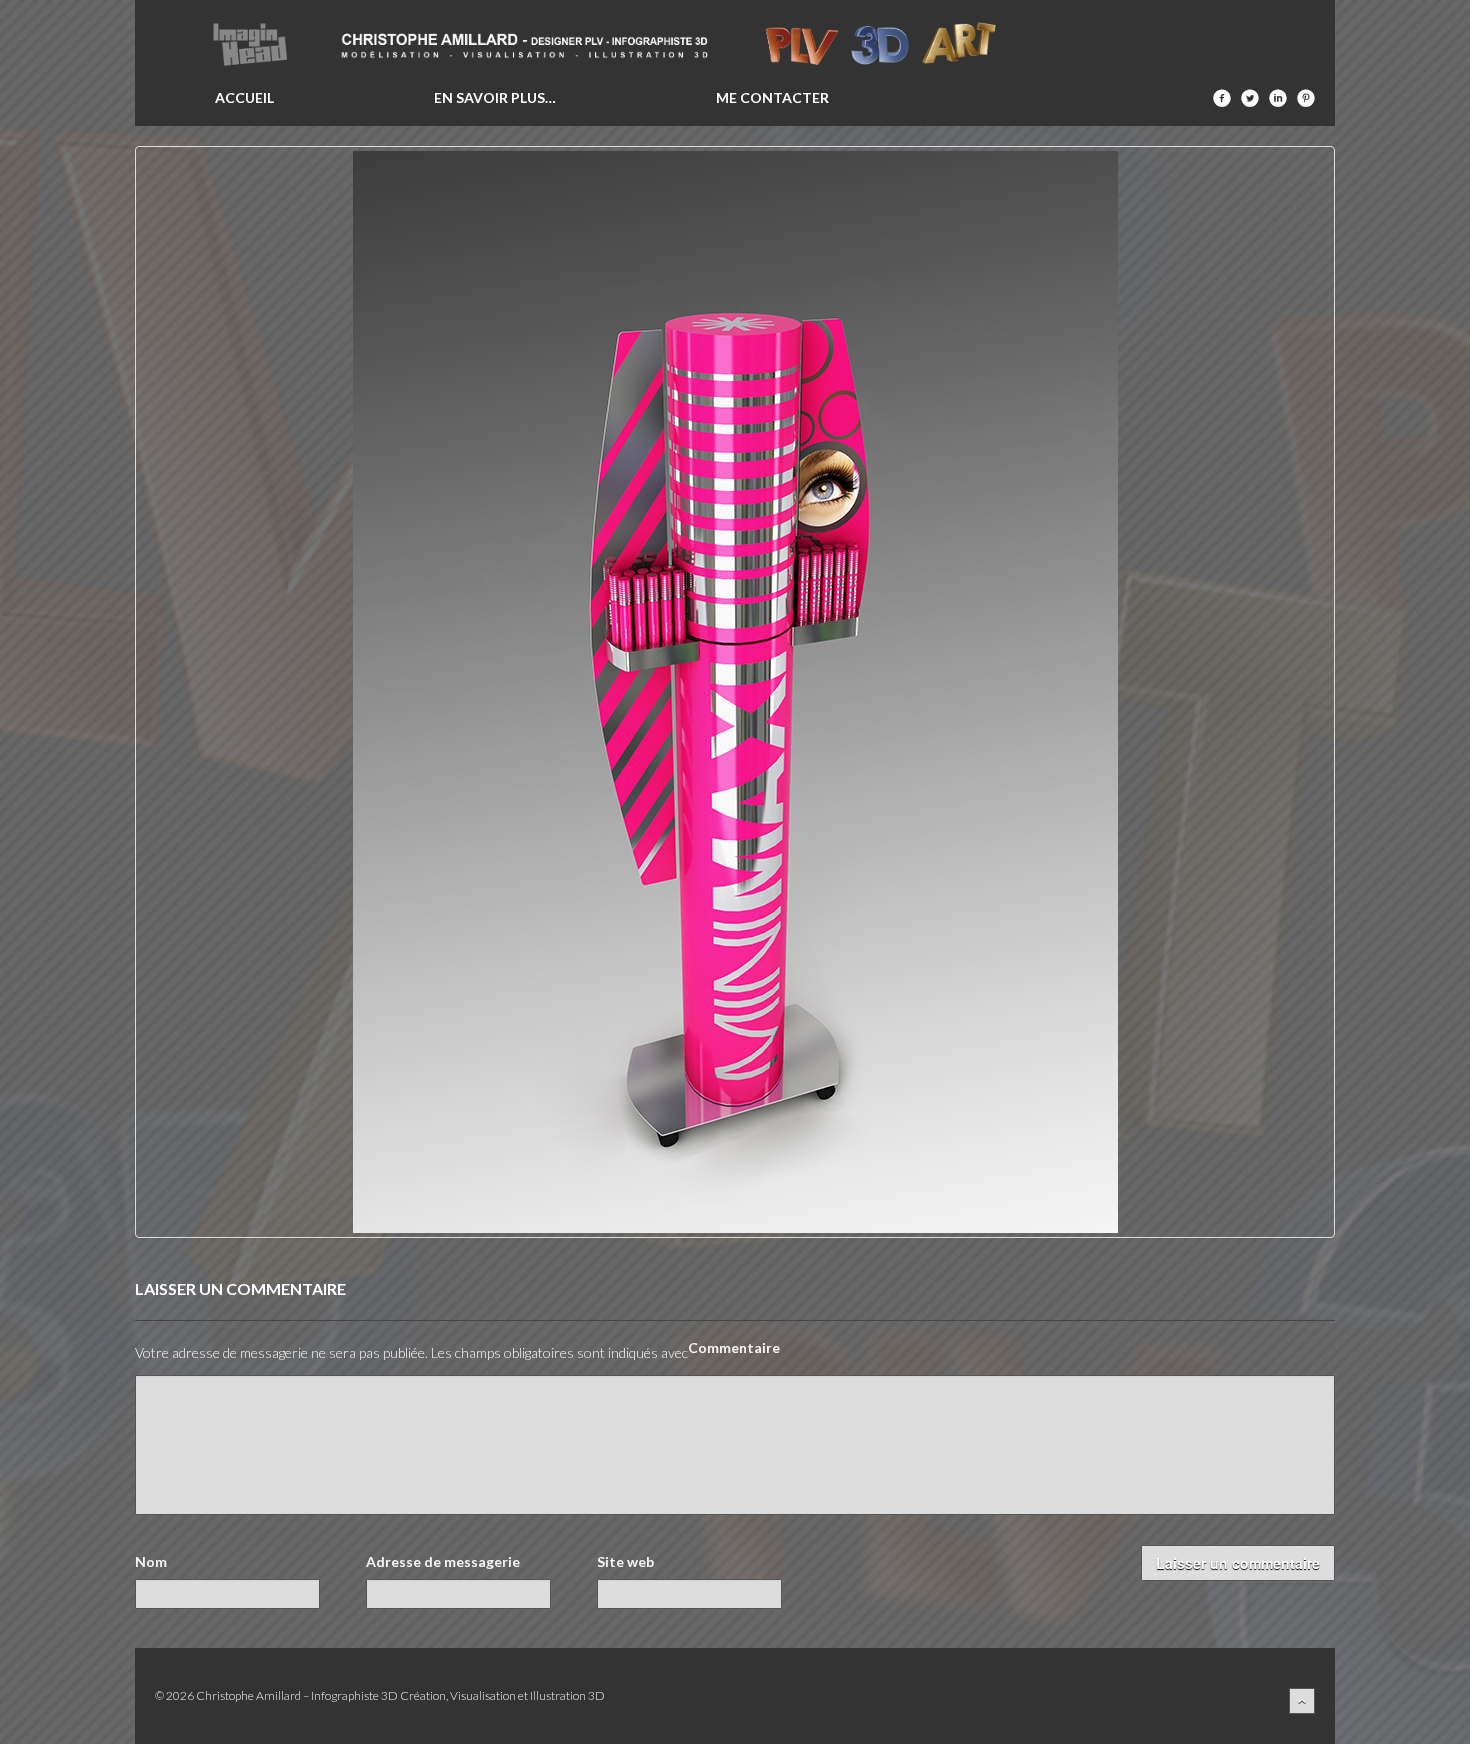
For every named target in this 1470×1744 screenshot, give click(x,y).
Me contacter (772, 97)
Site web (625, 1562)
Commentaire (734, 1348)
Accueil (244, 97)
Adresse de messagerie (443, 1562)
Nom (151, 1562)
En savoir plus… (495, 97)
